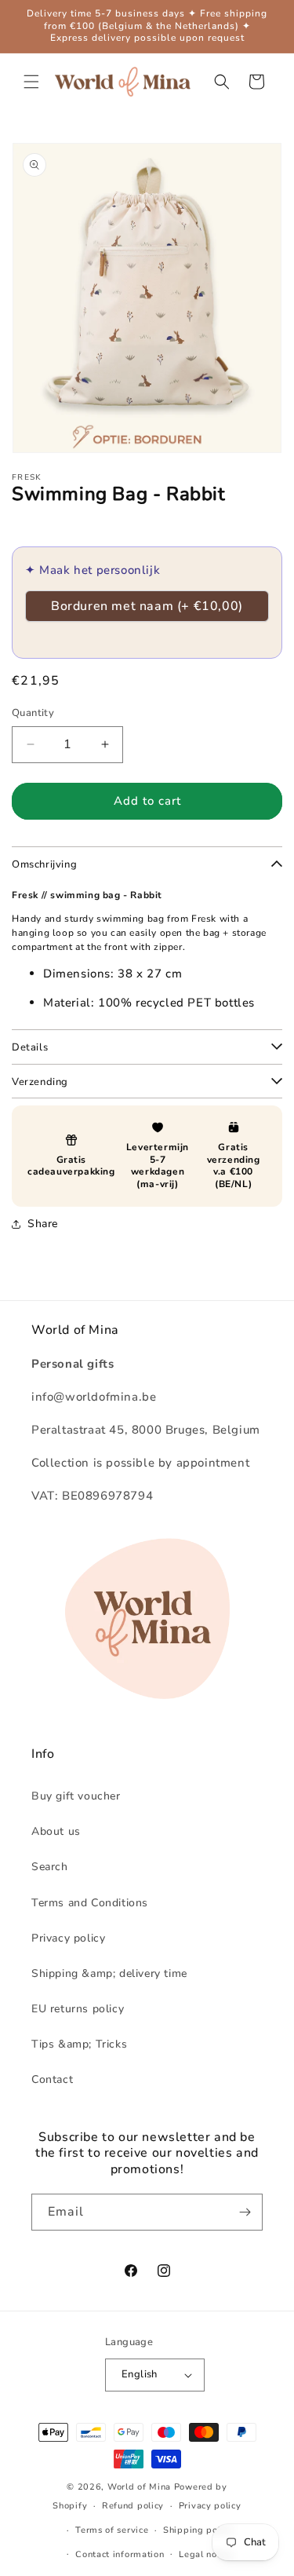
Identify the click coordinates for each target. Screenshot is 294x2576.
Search (50, 1867)
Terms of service (112, 2530)
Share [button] (43, 1224)
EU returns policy (78, 2009)
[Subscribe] (245, 2212)
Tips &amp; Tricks (79, 2044)
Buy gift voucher (76, 1796)
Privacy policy (68, 1938)
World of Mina (139, 2487)
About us (56, 1831)
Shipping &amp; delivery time (109, 1973)
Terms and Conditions (90, 1903)
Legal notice (206, 2554)
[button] (31, 82)
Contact (52, 2079)
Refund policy (133, 2506)
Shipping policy (198, 2530)
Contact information (120, 2554)
